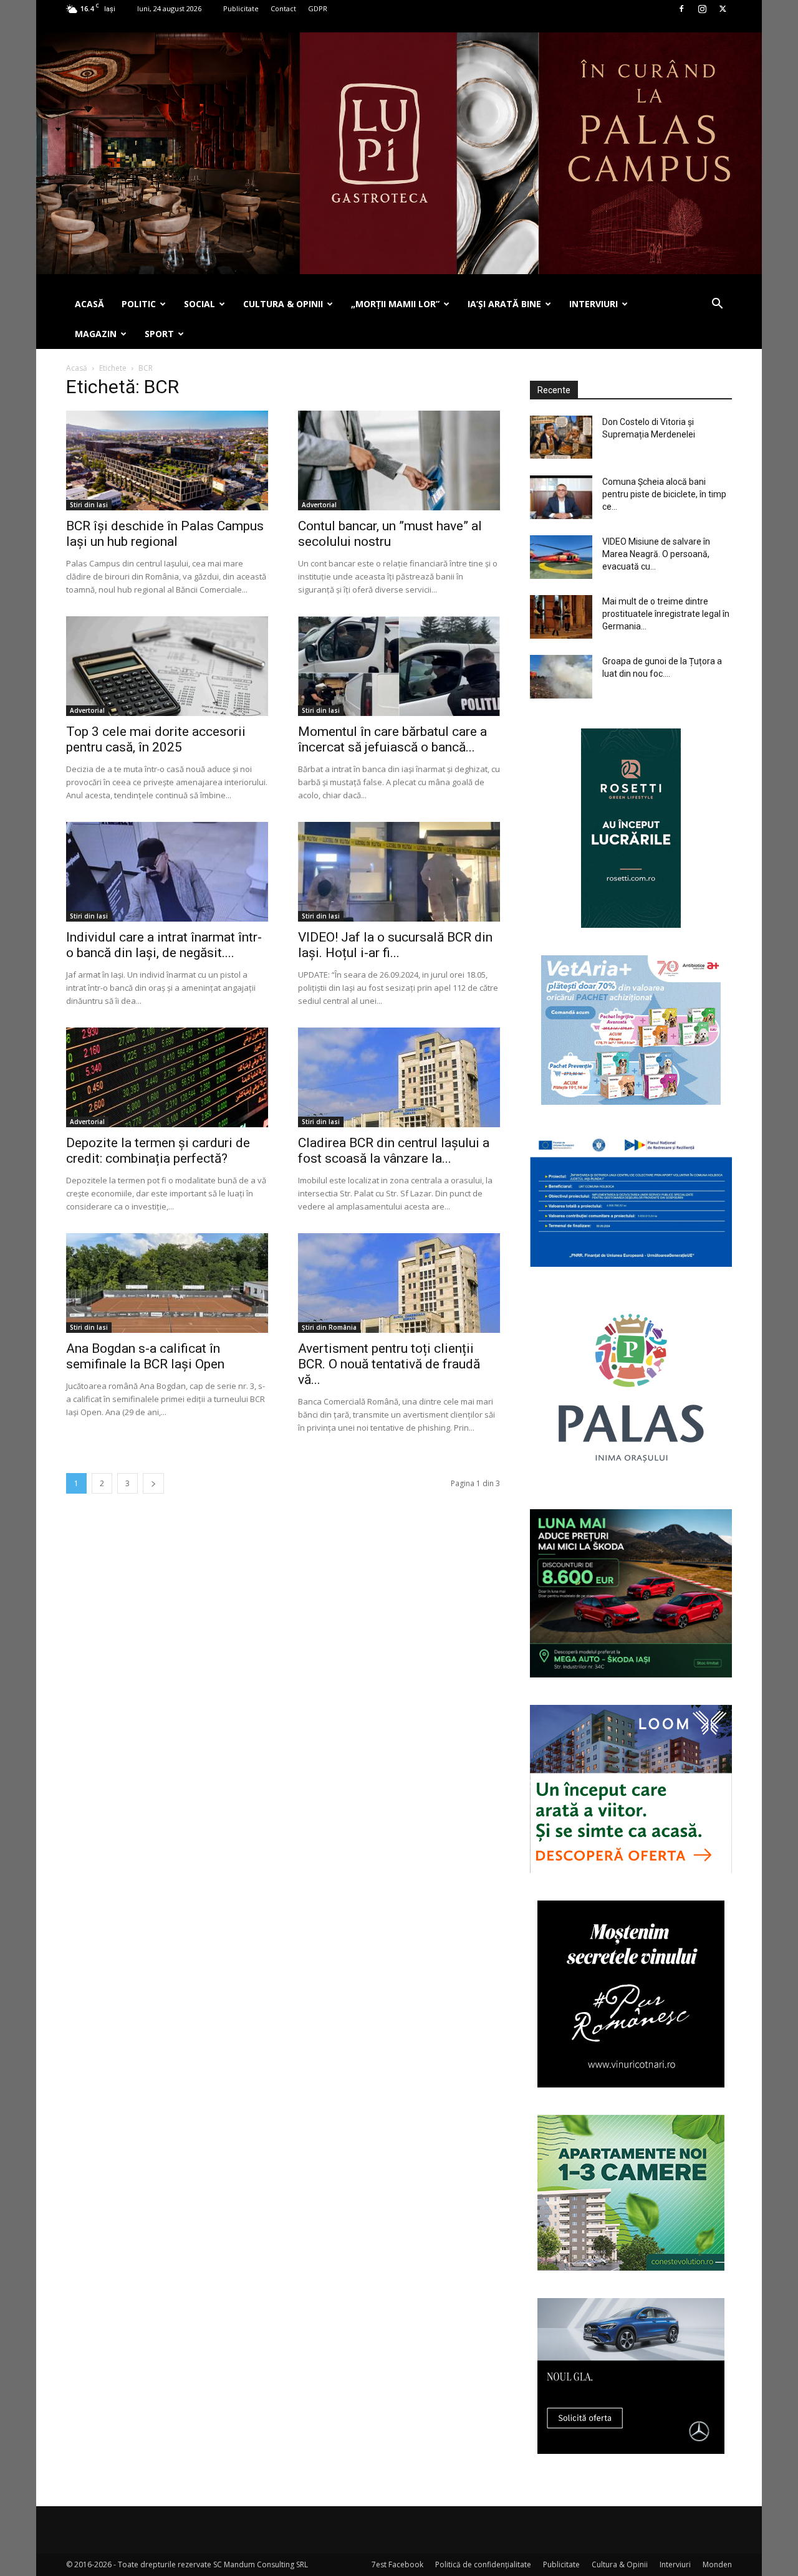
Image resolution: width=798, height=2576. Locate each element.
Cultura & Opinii (620, 2564)
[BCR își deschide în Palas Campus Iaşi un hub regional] (167, 460)
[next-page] (153, 1483)
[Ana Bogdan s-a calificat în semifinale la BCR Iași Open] (167, 1283)
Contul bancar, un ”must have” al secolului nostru (390, 534)
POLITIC (139, 304)
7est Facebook (397, 2564)
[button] (717, 305)
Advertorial (319, 505)
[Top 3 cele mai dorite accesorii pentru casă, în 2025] (167, 666)
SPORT (159, 334)
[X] (723, 9)
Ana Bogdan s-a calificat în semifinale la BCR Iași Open (145, 1356)
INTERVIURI (594, 304)
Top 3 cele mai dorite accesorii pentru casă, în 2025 (156, 739)
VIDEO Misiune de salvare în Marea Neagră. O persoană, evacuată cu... (656, 554)
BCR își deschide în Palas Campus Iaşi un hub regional (165, 534)
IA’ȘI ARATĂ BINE (504, 304)
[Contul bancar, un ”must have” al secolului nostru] (399, 460)
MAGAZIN (96, 334)
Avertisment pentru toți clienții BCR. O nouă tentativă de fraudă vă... (389, 1364)
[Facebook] (681, 9)
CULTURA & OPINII (283, 304)
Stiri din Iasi (89, 505)
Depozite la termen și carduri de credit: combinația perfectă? (158, 1151)
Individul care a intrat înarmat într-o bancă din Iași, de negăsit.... (164, 945)
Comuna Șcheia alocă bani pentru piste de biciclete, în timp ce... (664, 494)
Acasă (77, 368)
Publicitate (241, 8)
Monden (717, 2564)
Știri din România (329, 1327)
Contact (283, 8)
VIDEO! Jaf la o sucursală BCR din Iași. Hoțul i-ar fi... (395, 945)
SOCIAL (199, 304)
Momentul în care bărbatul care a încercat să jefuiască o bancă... (392, 739)
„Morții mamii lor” (395, 304)
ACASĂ (89, 304)
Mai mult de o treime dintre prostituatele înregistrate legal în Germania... (666, 614)
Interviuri (675, 2564)
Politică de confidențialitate (483, 2564)
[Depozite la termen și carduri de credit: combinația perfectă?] (167, 1077)
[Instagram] (702, 9)
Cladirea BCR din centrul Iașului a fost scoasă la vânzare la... (394, 1151)
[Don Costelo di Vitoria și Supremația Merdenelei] (561, 437)
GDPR (318, 8)
